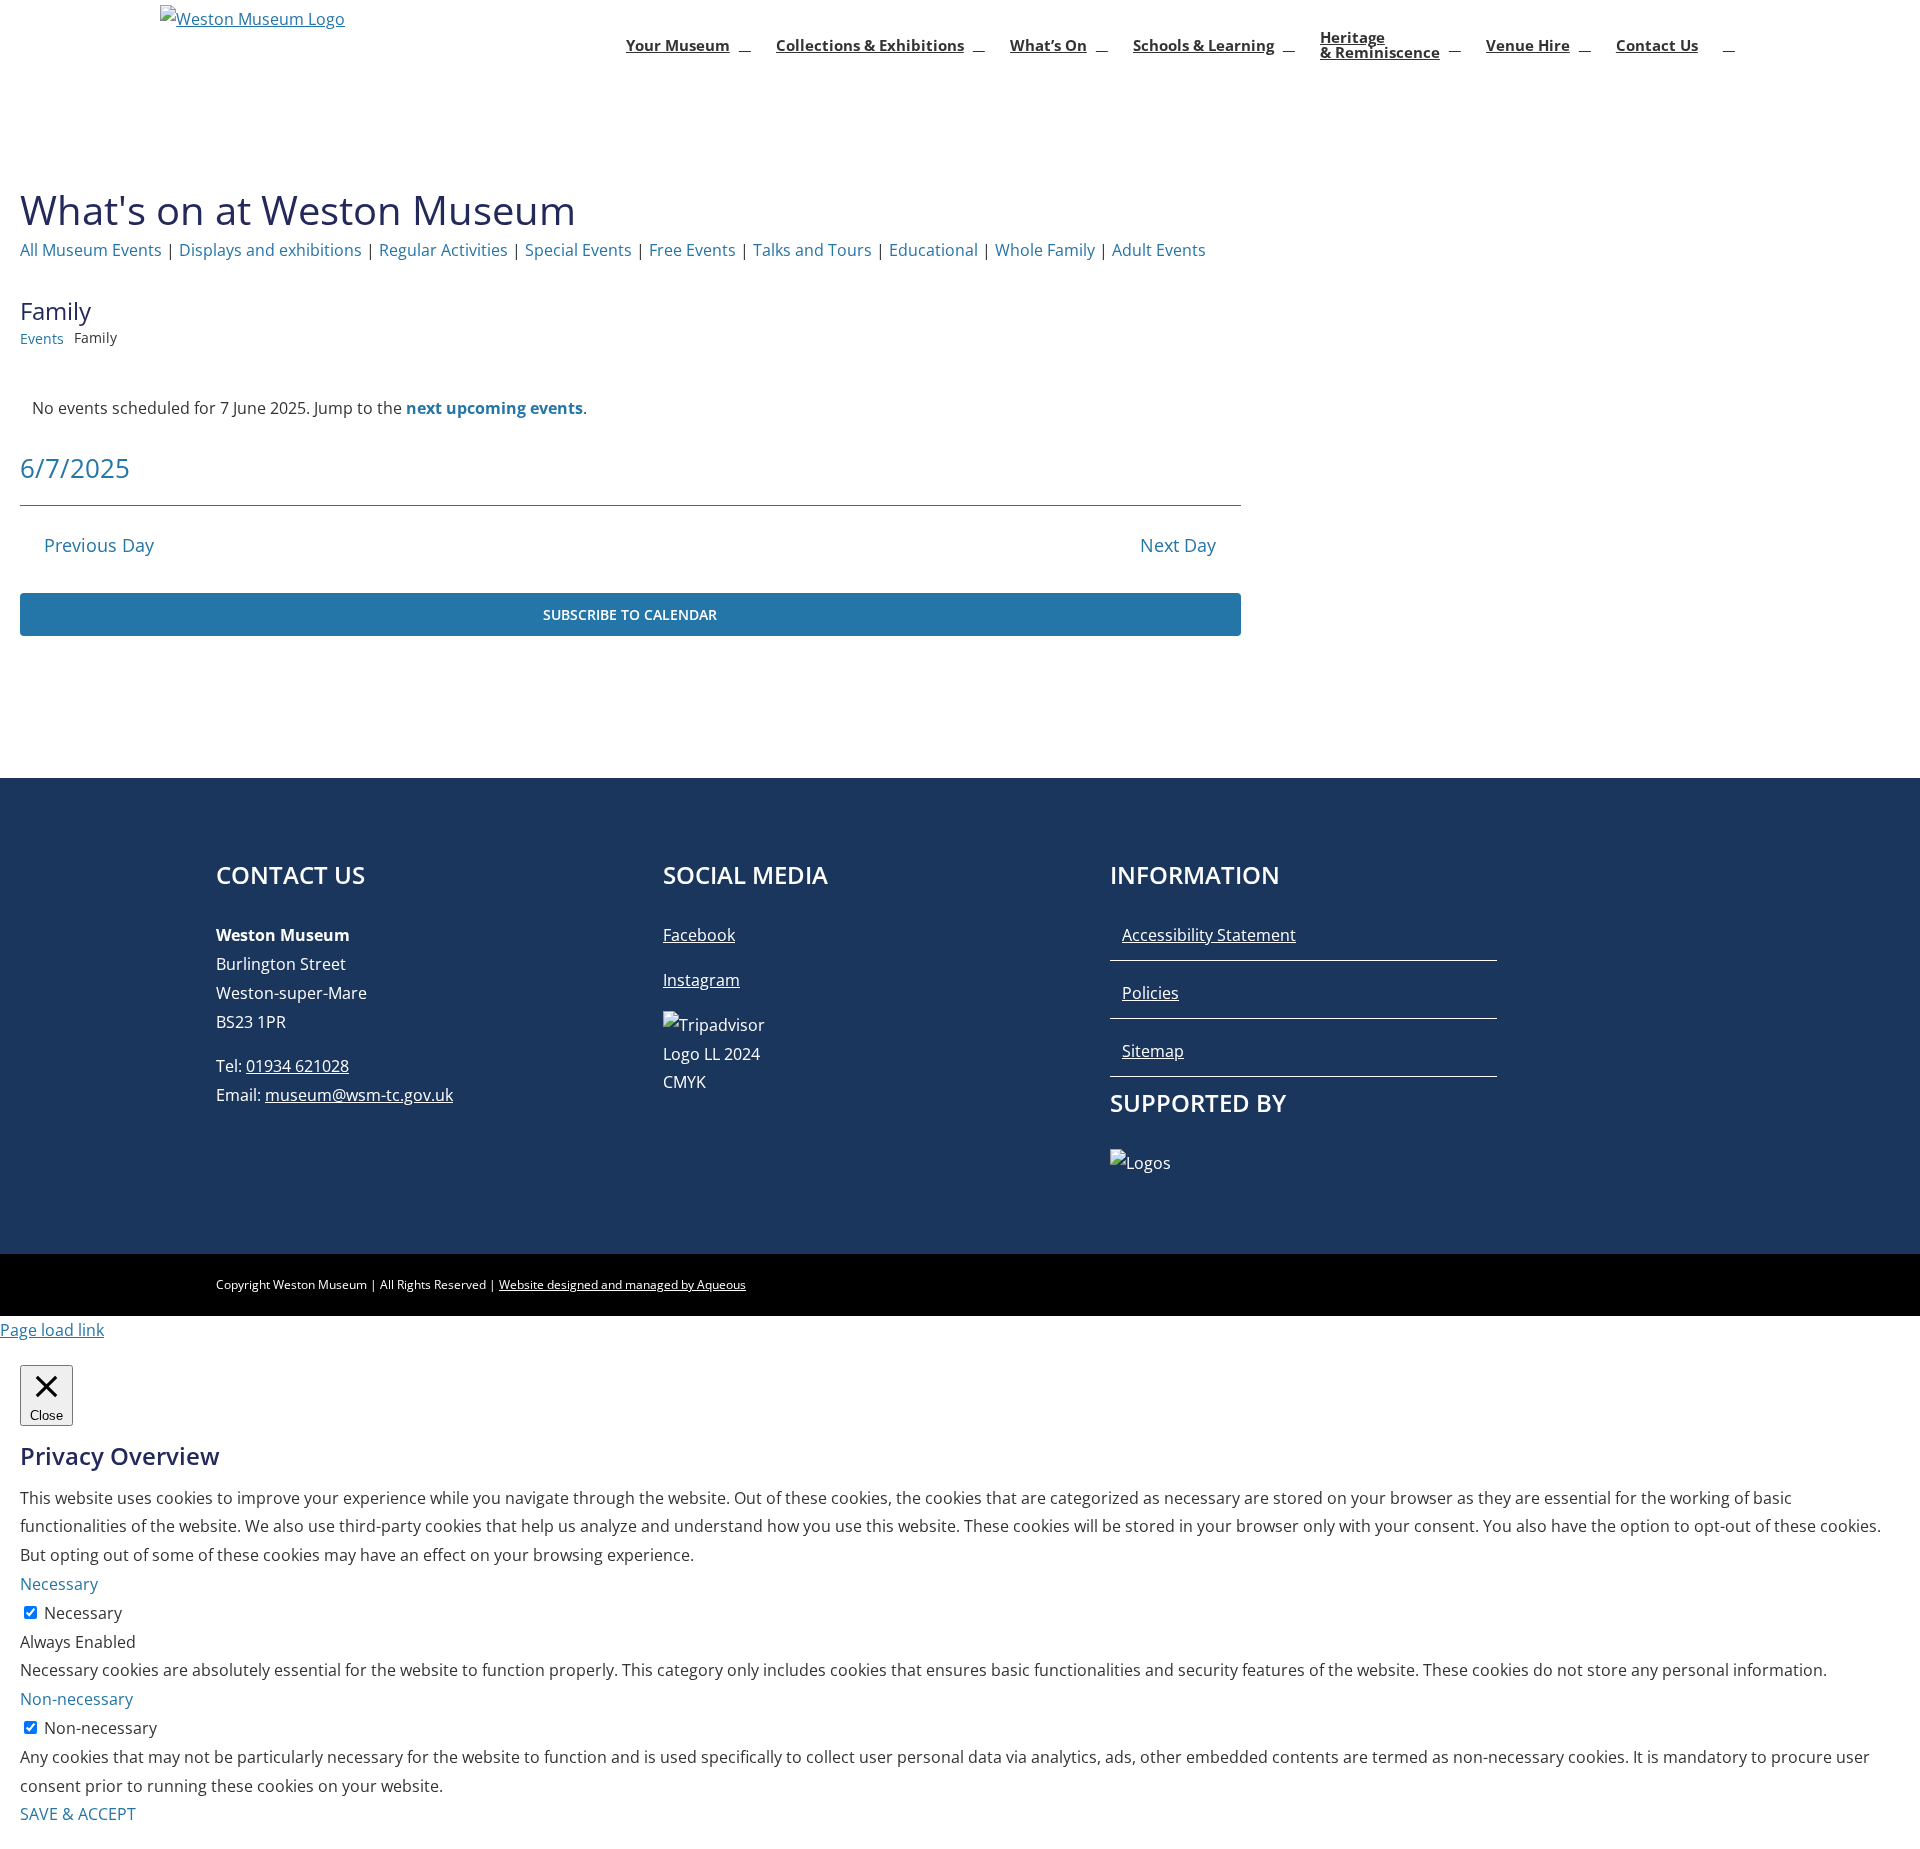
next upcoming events (494, 408)
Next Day (1178, 545)
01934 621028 (297, 1066)
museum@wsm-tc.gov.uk (359, 1095)
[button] (1729, 45)
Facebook (699, 935)
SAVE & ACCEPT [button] (78, 1814)
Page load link (52, 1330)
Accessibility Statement (1209, 935)
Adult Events (1159, 250)
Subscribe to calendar (630, 614)
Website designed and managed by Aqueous (622, 1284)
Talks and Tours (812, 250)
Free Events (692, 250)
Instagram (701, 980)
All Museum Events (91, 250)
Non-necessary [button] (76, 1699)
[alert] (630, 408)
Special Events (578, 250)
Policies (1150, 993)
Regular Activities (443, 250)
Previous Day (99, 545)
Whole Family (1045, 250)
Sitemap (1153, 1051)
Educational (933, 250)
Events (42, 338)
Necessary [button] (59, 1584)
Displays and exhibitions (270, 250)
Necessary (83, 1613)
